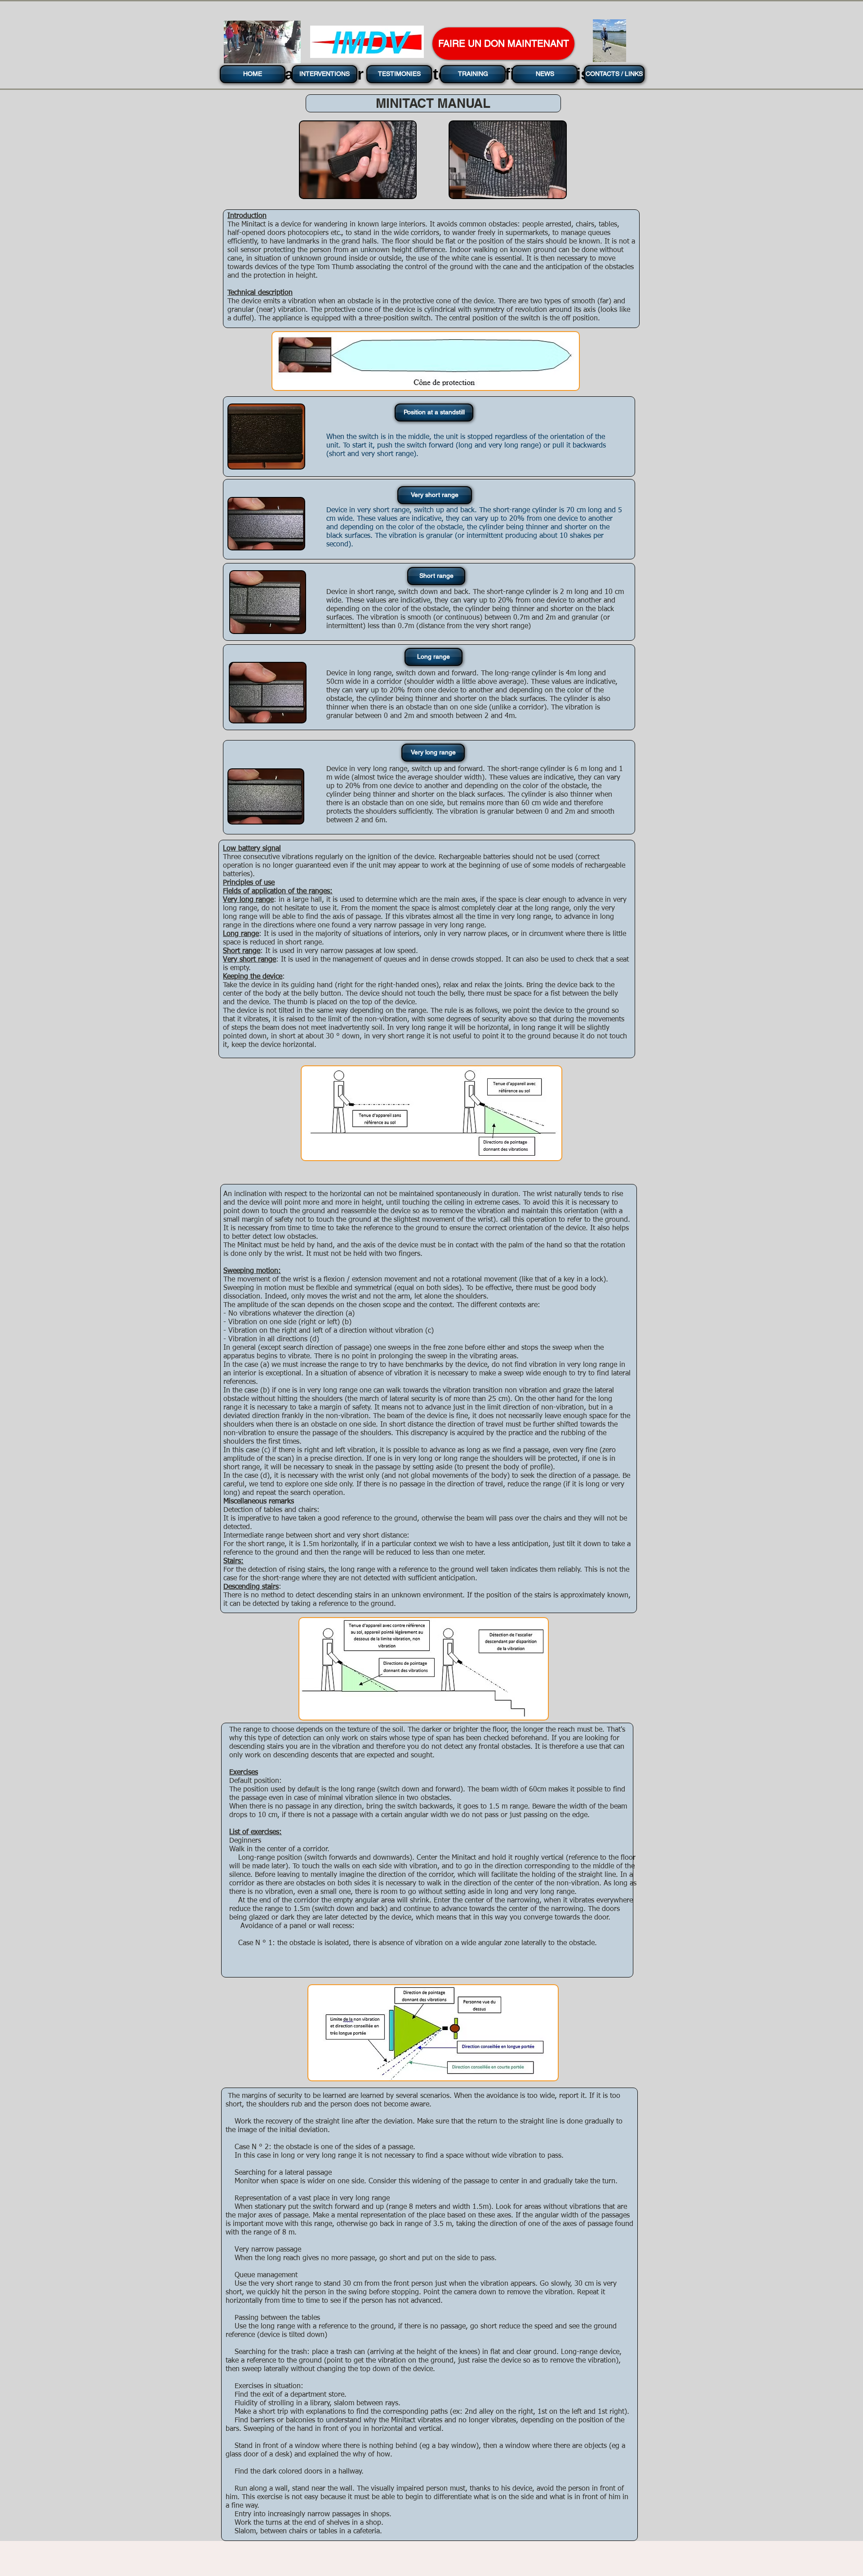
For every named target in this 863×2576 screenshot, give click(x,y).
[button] (433, 412)
